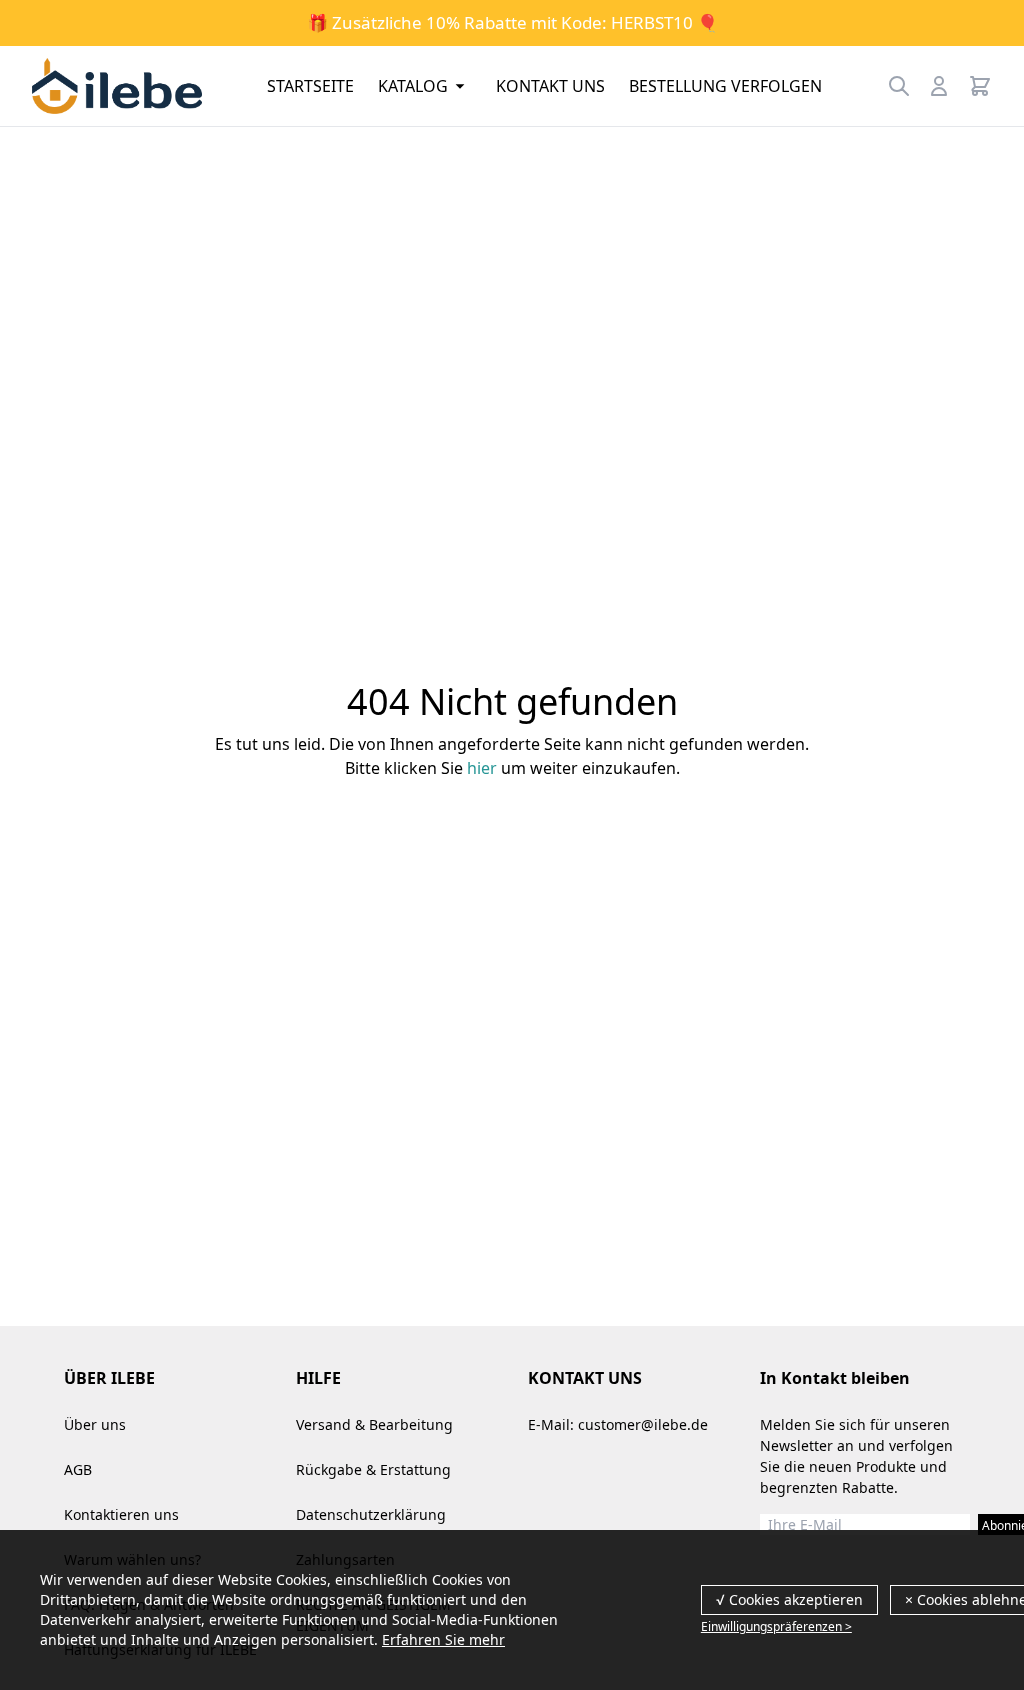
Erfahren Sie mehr (443, 1639)
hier (482, 768)
